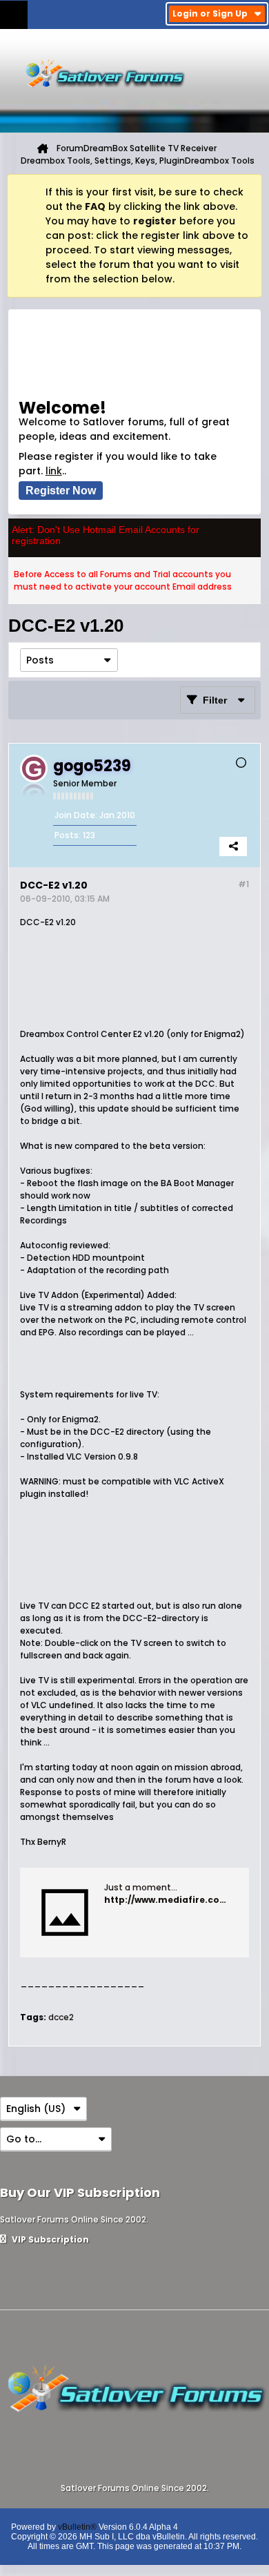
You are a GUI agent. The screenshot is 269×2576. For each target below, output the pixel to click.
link (54, 471)
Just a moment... (141, 1887)
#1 (243, 884)
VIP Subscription (49, 2239)
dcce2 (61, 2017)
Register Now (61, 491)
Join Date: (76, 815)
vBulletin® (77, 2527)
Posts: (68, 835)
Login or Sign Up (210, 13)
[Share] (233, 846)
